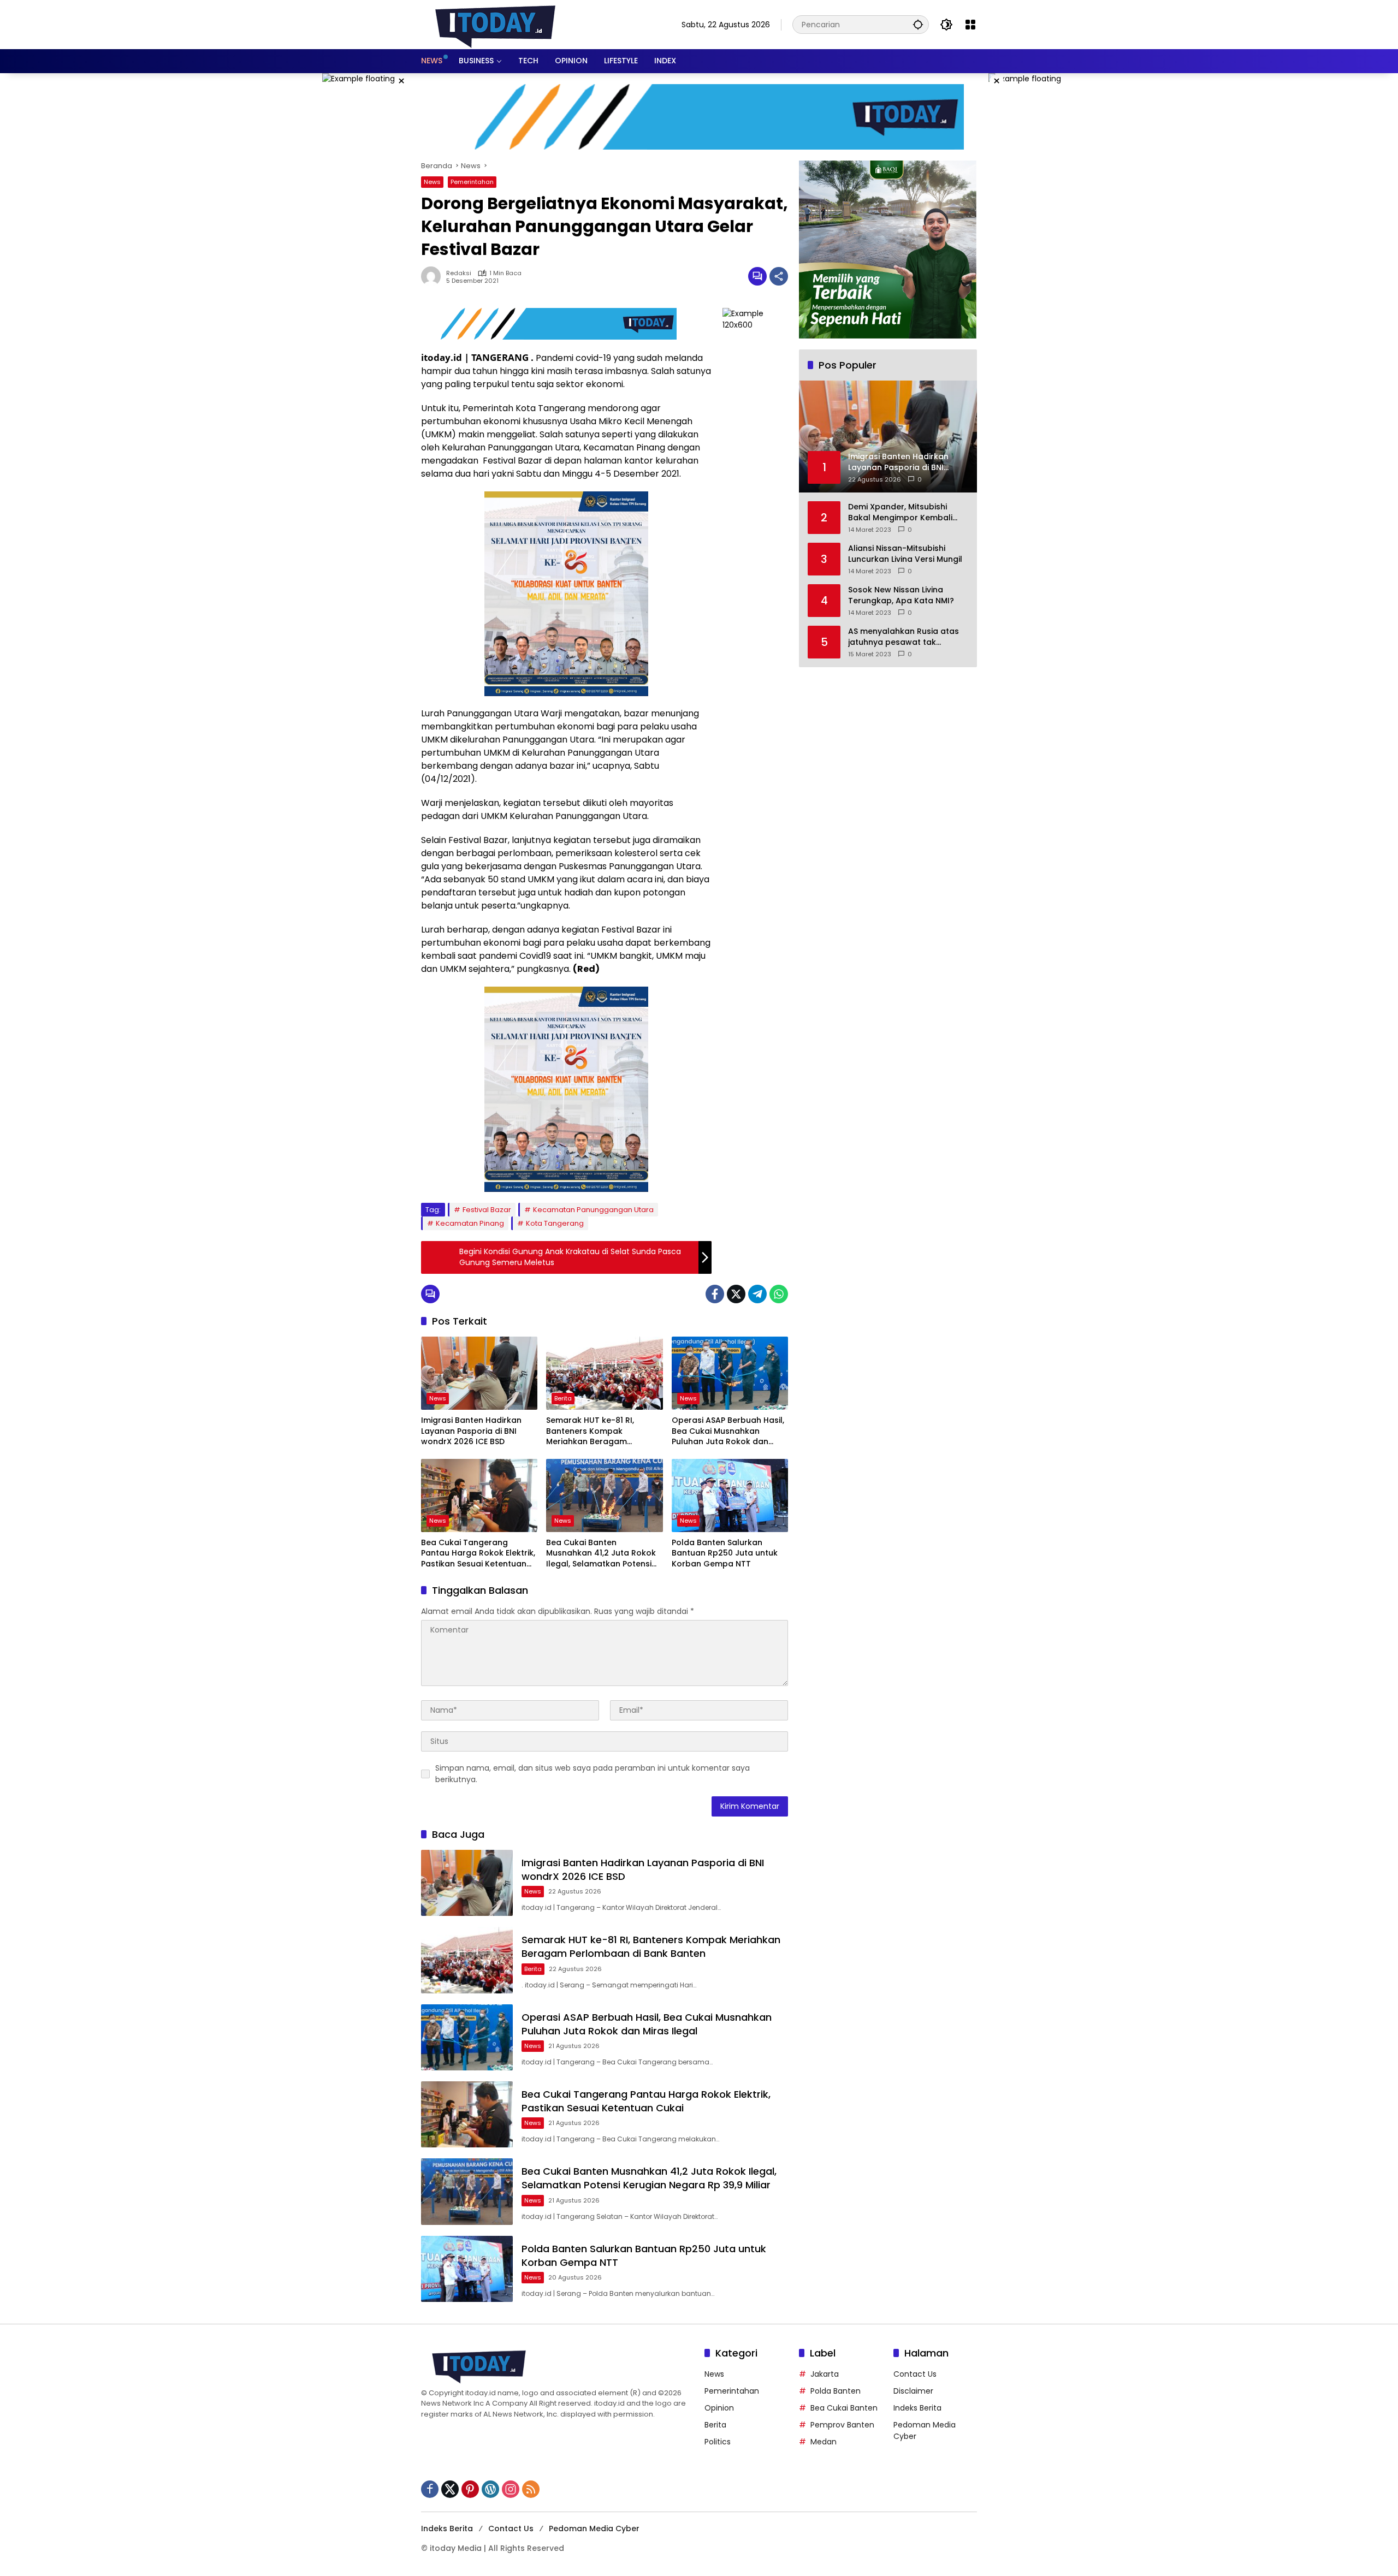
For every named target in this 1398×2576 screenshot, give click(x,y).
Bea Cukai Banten (844, 2408)
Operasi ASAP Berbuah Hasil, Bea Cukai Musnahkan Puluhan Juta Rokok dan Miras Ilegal (728, 1431)
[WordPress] (490, 2489)
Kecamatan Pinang (470, 1223)
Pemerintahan (472, 182)
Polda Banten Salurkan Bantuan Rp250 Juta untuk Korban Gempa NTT (725, 1553)
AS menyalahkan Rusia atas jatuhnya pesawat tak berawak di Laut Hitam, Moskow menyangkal (904, 637)
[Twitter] (736, 1294)
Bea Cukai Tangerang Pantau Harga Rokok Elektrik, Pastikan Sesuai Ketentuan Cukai (478, 1554)
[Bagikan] (779, 276)
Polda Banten (836, 2391)
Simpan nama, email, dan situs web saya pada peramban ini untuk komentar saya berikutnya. (593, 1774)
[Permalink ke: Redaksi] (434, 276)
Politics (718, 2442)
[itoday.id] (495, 24)
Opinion (719, 2408)
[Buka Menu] (970, 25)
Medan (824, 2442)
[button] (918, 24)
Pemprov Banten (842, 2425)
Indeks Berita (917, 2408)
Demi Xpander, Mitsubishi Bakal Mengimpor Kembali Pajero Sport (900, 512)
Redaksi (459, 273)
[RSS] (531, 2489)
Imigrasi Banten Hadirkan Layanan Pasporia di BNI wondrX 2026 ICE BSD (471, 1431)
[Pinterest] (470, 2489)
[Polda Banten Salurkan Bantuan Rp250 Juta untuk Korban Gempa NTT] (730, 1495)
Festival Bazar (487, 1210)
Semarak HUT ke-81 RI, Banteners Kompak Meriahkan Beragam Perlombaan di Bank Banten (602, 1431)
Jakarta (825, 2374)
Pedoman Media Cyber (594, 2528)
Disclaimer (913, 2391)
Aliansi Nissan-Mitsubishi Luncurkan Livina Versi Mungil (905, 554)
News (432, 182)
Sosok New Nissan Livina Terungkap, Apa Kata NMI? (901, 595)
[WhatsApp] (779, 1294)
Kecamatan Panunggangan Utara (593, 1210)
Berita (563, 1398)
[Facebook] (715, 1294)
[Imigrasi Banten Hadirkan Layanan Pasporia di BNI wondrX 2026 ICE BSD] (479, 1373)
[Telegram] (757, 1294)
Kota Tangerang (555, 1223)
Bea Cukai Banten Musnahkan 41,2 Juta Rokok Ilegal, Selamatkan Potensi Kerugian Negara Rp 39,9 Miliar (601, 1554)
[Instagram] (511, 2489)
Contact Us (915, 2374)
